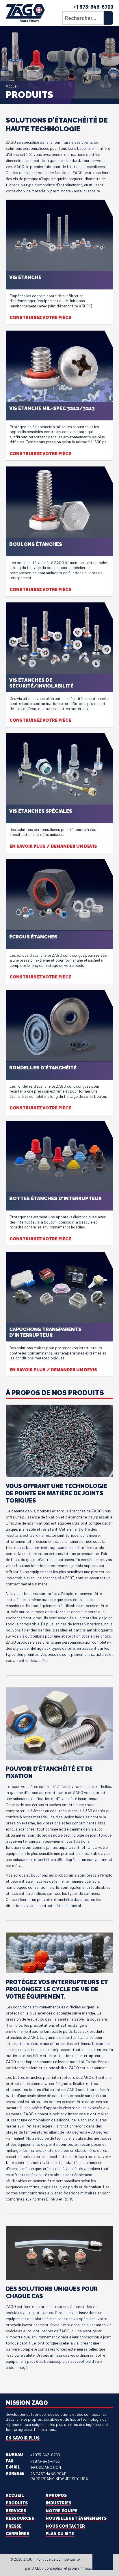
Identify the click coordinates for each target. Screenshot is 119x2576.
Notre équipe (62, 2511)
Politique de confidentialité (58, 2559)
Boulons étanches (36, 544)
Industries (58, 2503)
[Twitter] (90, 2560)
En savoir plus (23, 2438)
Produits (17, 2503)
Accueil (12, 86)
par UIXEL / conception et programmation (60, 2568)
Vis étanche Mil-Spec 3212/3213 (52, 408)
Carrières (17, 2534)
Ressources (20, 2518)
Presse (14, 2526)
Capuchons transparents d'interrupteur (45, 1332)
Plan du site (60, 2534)
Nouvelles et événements (76, 2518)
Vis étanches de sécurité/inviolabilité (41, 683)
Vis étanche (25, 277)
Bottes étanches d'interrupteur (55, 1198)
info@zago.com (46, 2467)
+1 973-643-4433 (45, 2461)
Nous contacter (65, 2526)
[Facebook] (85, 2560)
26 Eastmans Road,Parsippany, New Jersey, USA (59, 2476)
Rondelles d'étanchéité (43, 1068)
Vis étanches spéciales (41, 811)
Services (16, 2511)
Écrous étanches (33, 937)
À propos (56, 2495)
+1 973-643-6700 (93, 7)
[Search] (109, 18)
